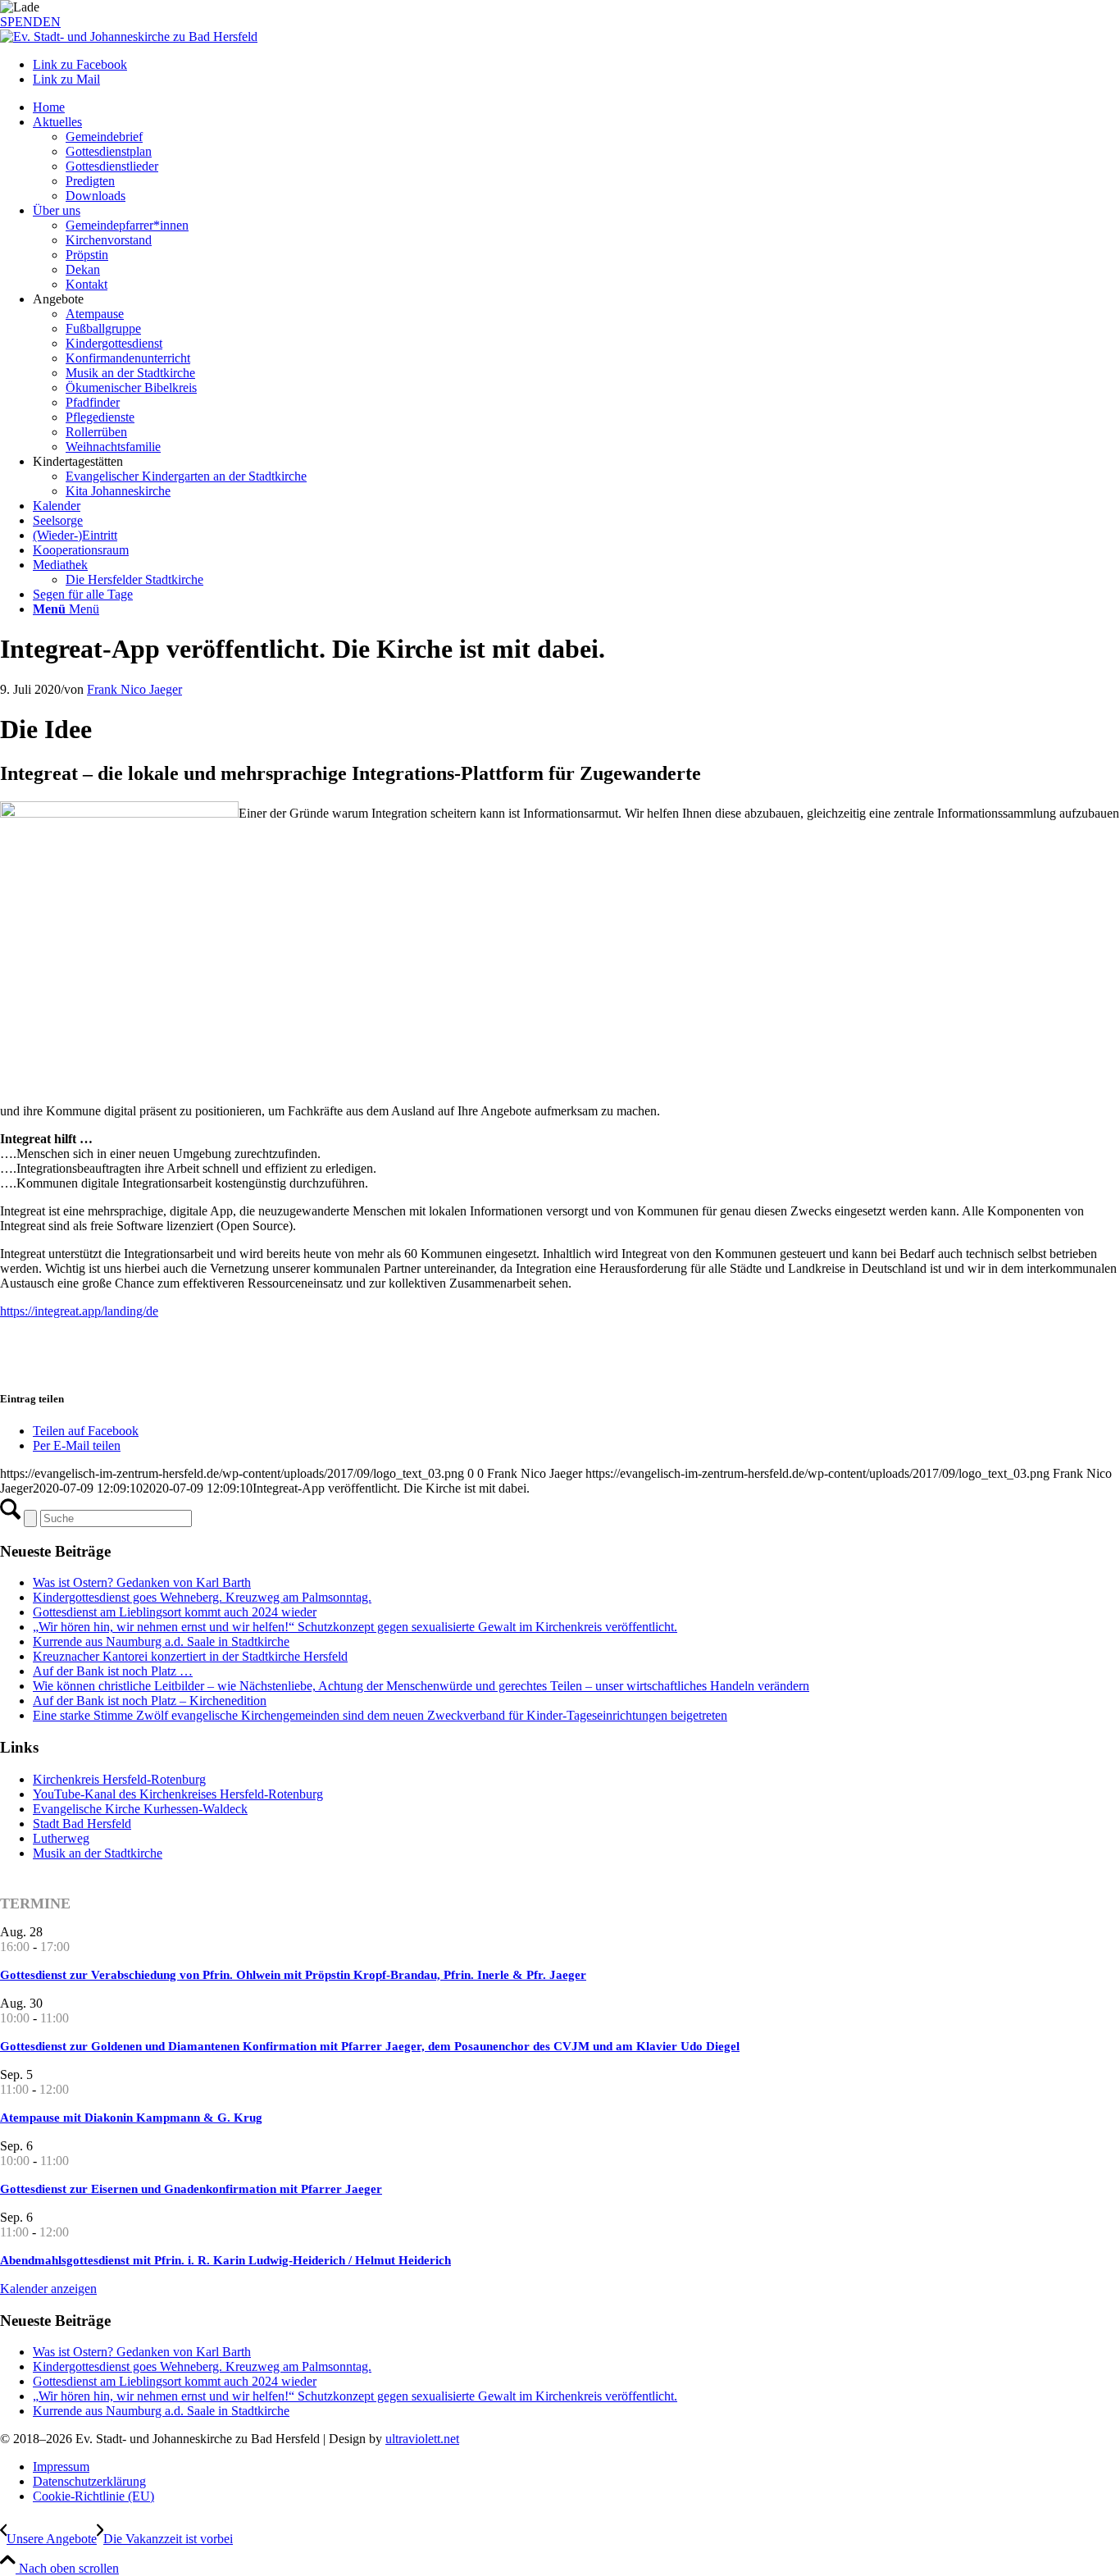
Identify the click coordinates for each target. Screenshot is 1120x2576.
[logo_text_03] (129, 36)
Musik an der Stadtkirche (98, 1853)
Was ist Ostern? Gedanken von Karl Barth (142, 1582)
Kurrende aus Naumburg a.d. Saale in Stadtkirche (161, 1641)
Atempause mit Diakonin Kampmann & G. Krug (131, 2118)
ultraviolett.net (422, 2439)
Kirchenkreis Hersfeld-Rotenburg (119, 1779)
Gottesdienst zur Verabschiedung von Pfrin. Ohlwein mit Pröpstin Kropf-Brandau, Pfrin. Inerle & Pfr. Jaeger (293, 1975)
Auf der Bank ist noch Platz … (113, 1671)
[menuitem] (576, 107)
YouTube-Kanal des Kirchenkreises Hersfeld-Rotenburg (178, 1794)
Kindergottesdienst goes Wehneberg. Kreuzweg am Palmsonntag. (202, 1597)
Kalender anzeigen (48, 2289)
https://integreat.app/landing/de (79, 1311)
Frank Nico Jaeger (134, 689)
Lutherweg (61, 1838)
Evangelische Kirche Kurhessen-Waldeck (140, 1809)
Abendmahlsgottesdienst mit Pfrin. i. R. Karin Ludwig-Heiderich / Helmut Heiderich (225, 2260)
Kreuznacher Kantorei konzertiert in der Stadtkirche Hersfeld (190, 1656)
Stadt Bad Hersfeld (82, 1824)
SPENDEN (30, 22)
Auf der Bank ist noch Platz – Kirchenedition (150, 1701)
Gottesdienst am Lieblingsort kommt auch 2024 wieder (175, 1612)
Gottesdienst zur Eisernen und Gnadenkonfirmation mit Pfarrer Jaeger (191, 2189)
